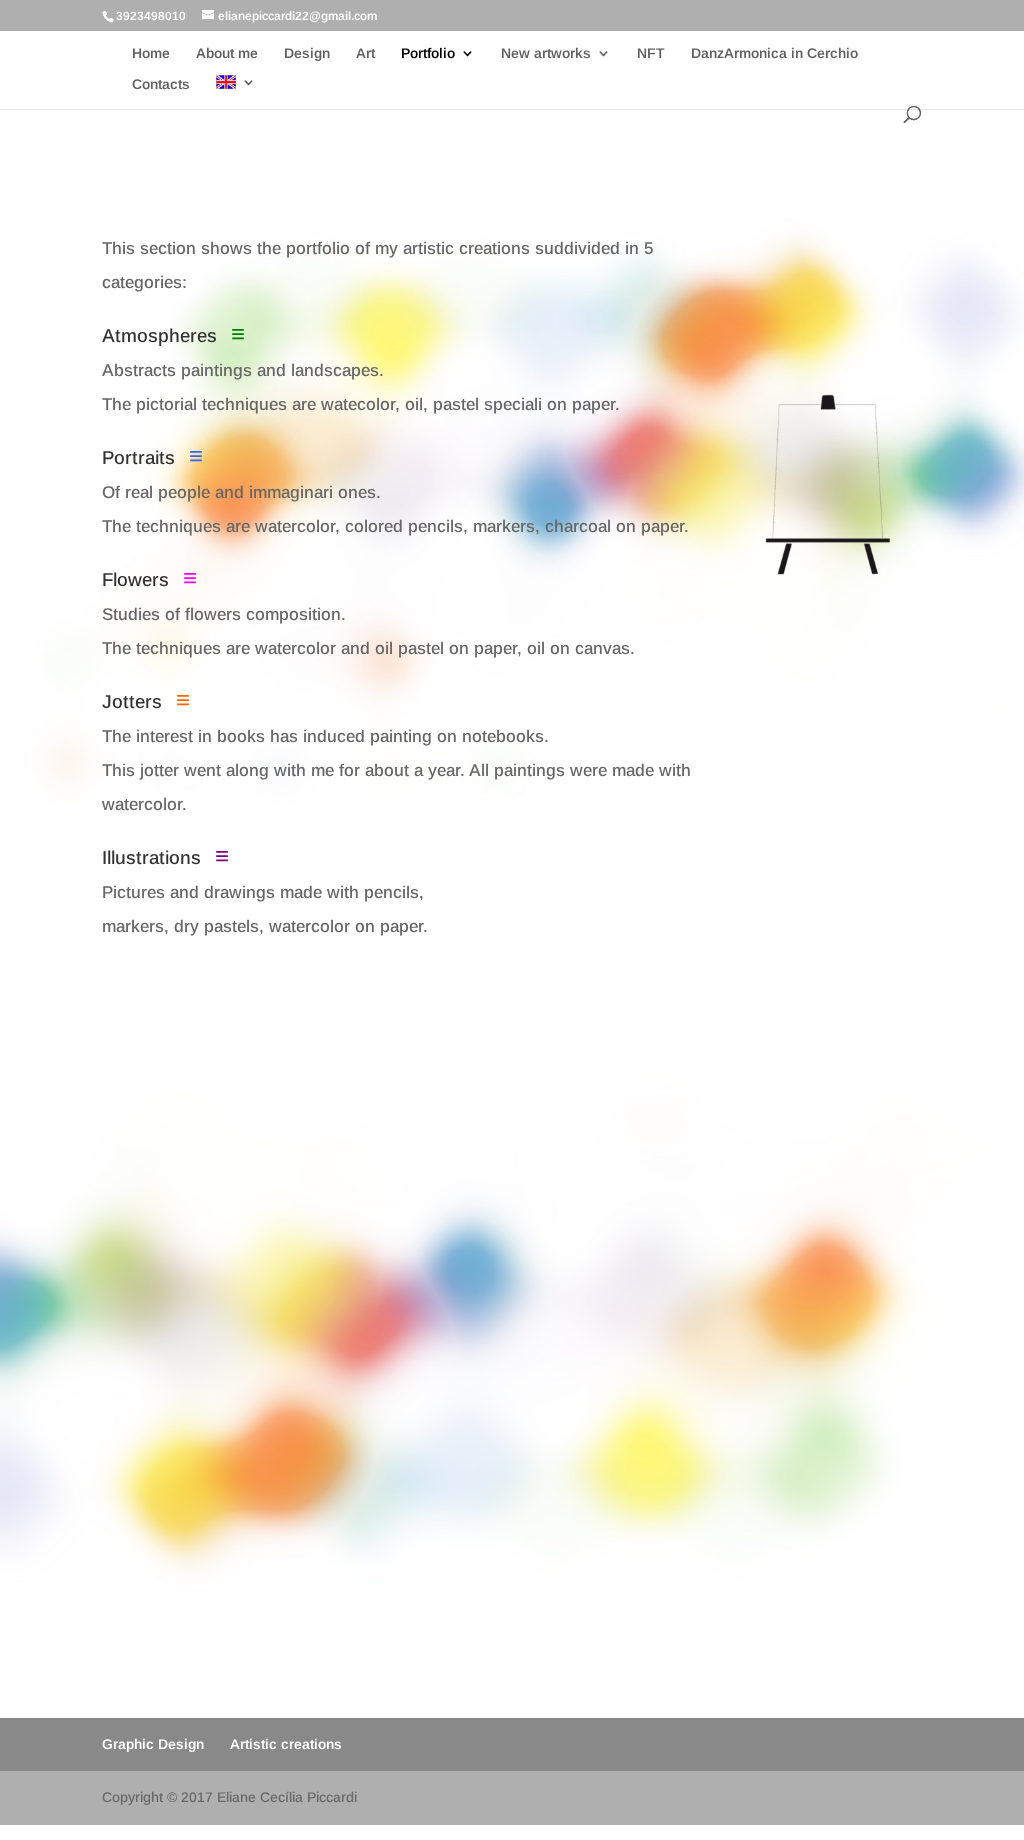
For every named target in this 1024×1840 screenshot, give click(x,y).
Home (151, 53)
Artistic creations (286, 1744)
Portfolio (428, 53)
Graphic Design (153, 1744)
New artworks (546, 53)
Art (365, 53)
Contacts (161, 84)
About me (227, 53)
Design (307, 53)
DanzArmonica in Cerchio (774, 53)
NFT (651, 53)
